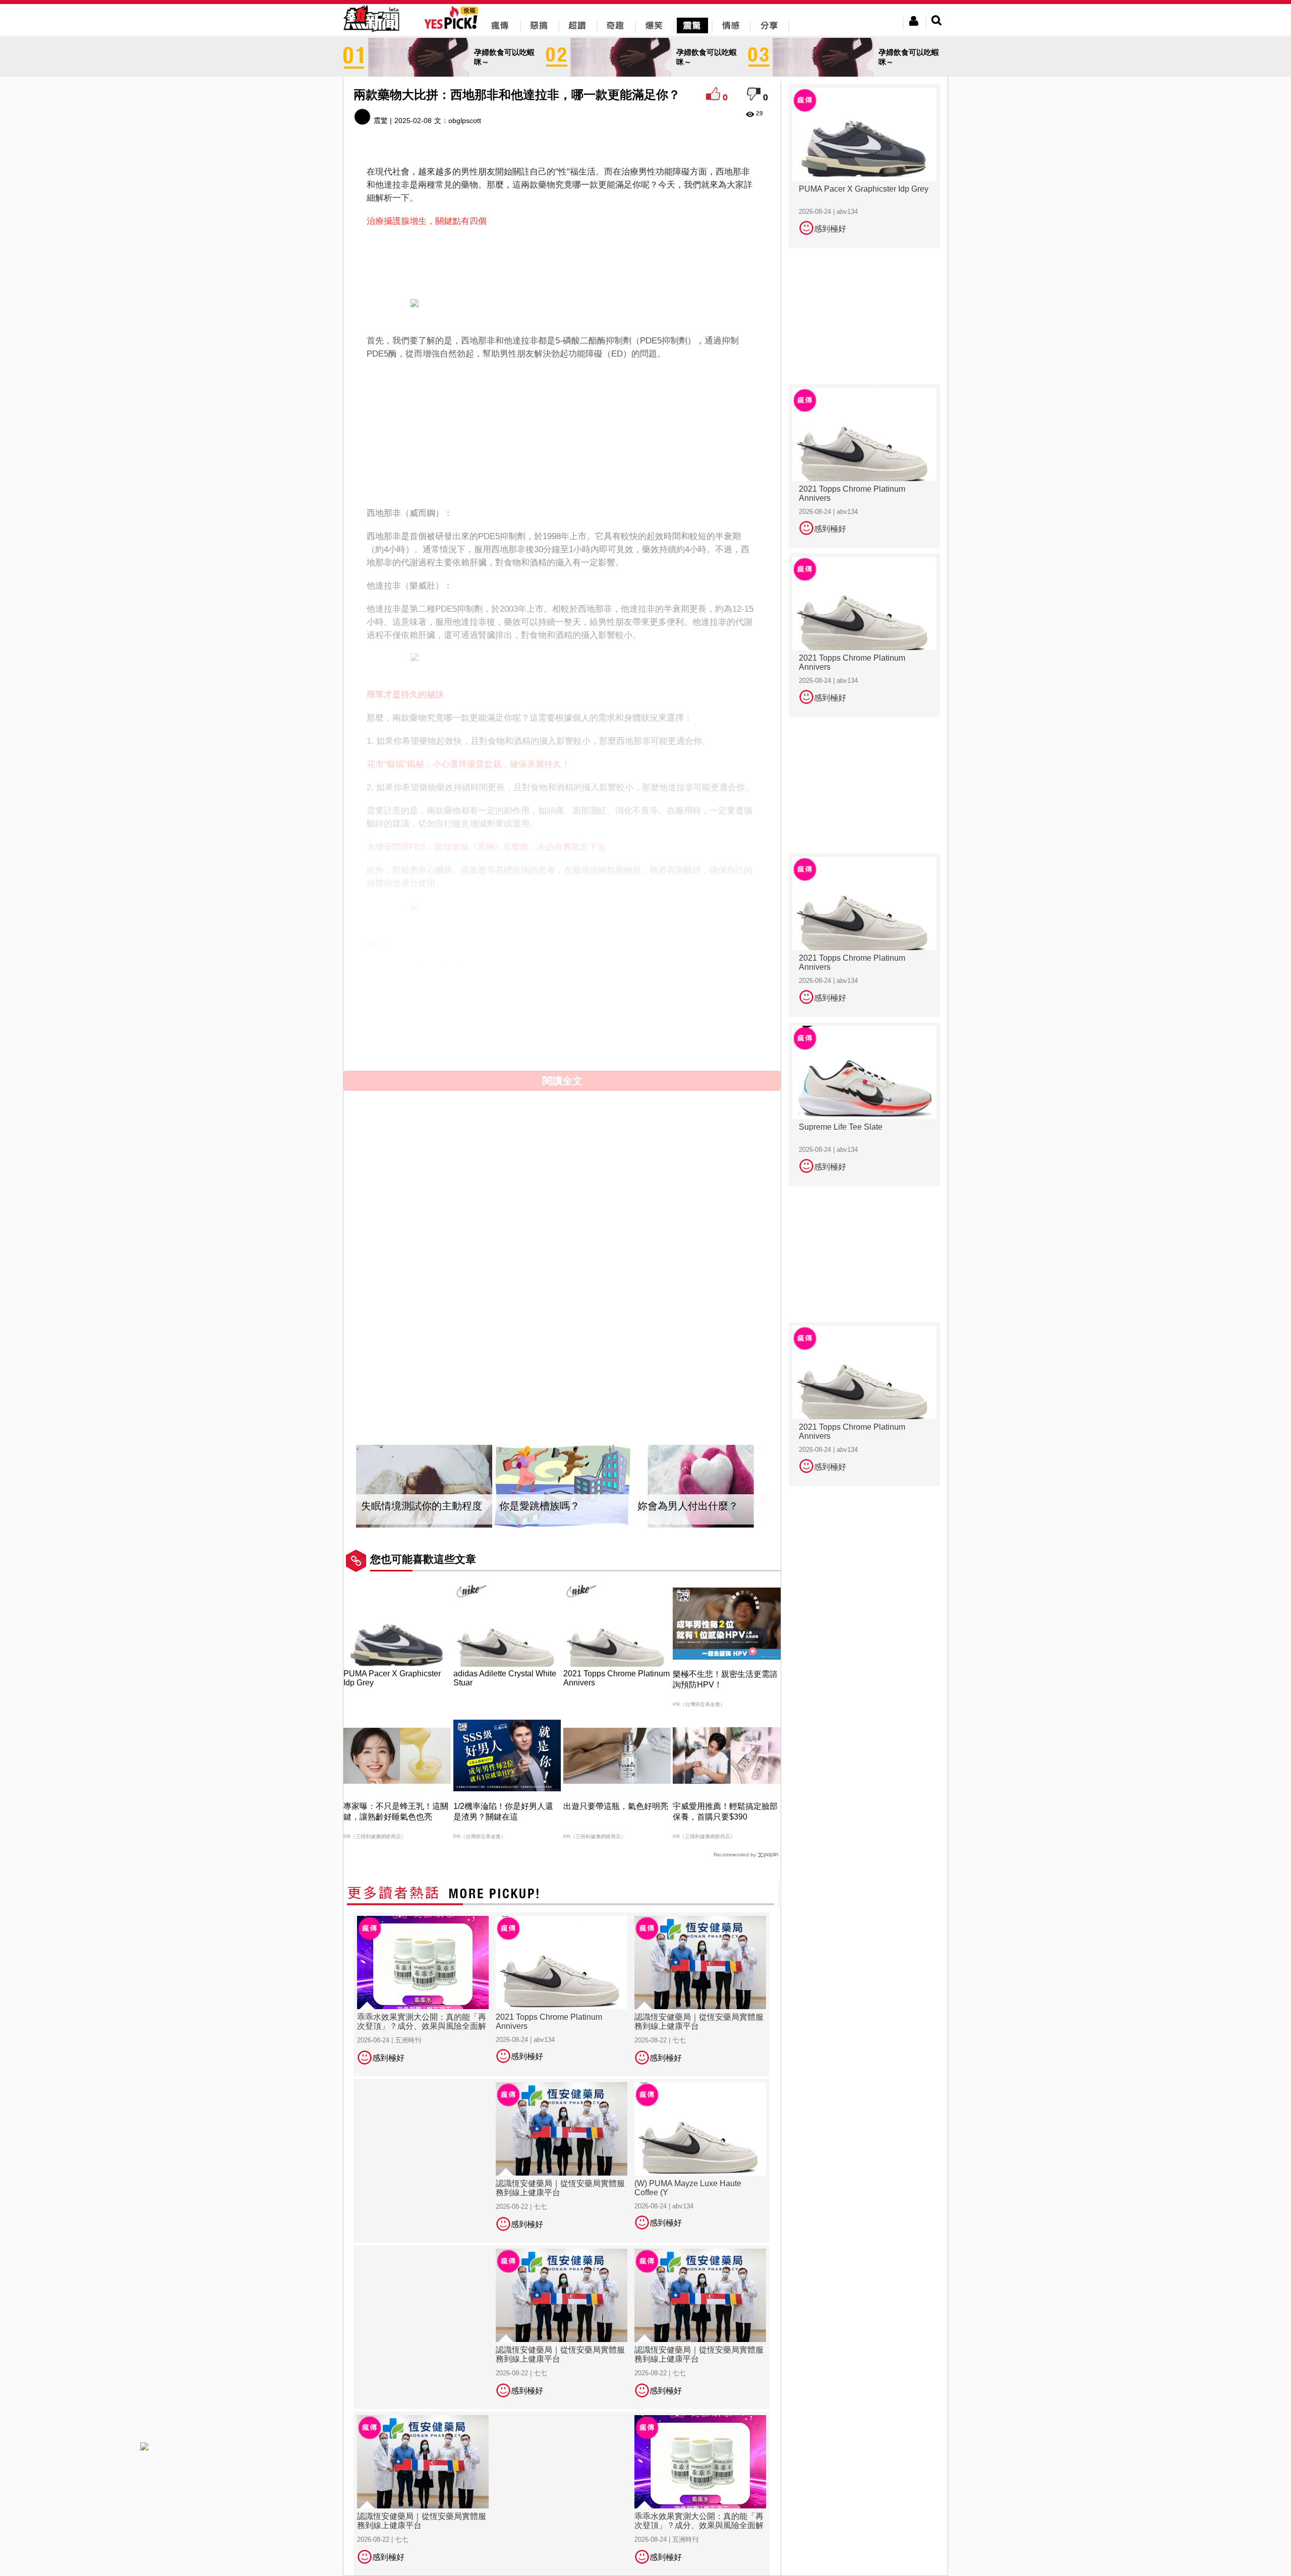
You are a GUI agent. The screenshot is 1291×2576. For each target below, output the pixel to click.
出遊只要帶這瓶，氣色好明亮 (616, 1806)
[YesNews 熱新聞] (371, 33)
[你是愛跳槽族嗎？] (562, 1486)
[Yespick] (454, 27)
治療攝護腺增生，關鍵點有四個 (427, 221)
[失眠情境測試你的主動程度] (424, 1486)
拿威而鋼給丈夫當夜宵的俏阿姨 (427, 966)
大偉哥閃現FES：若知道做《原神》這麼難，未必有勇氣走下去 (486, 847)
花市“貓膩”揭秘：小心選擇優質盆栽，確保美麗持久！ (468, 764)
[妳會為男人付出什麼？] (700, 1486)
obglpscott (465, 121)
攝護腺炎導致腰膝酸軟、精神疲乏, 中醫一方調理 (459, 989)
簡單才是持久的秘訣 (405, 695)
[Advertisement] (562, 261)
